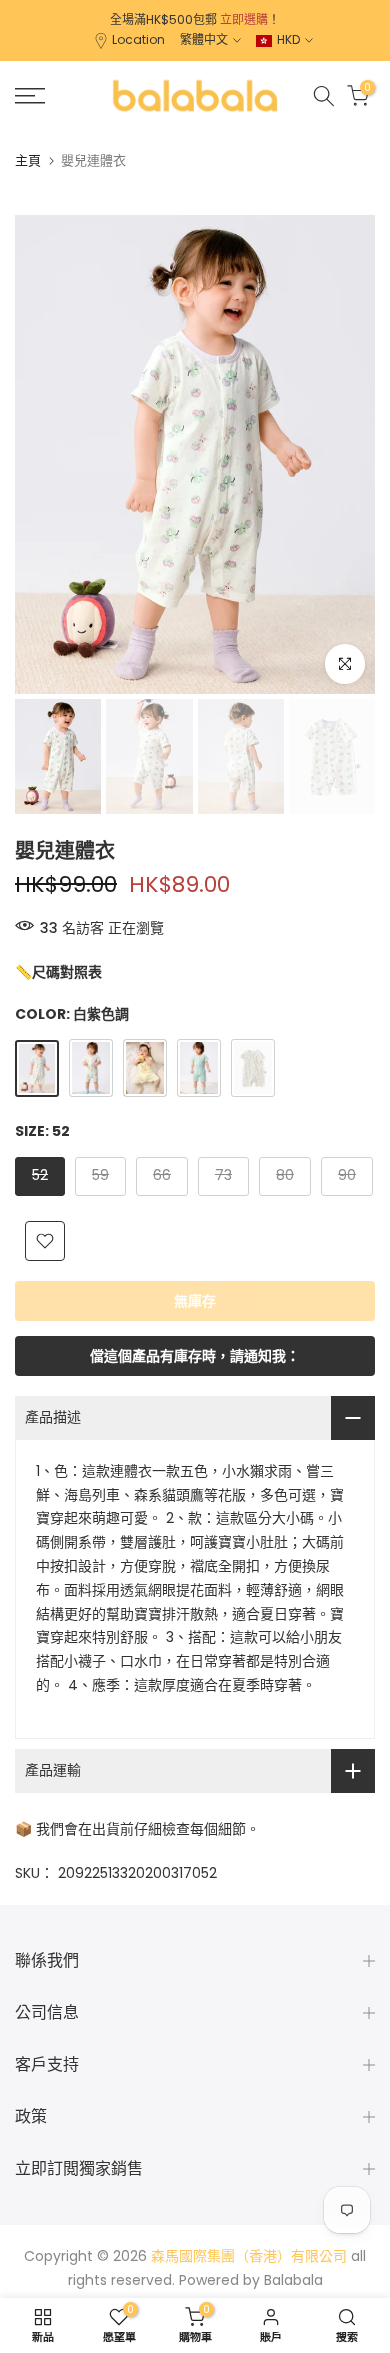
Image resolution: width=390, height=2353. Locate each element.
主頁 (28, 160)
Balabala (293, 2280)
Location (138, 39)
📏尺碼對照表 (58, 972)
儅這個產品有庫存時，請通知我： (195, 1356)
